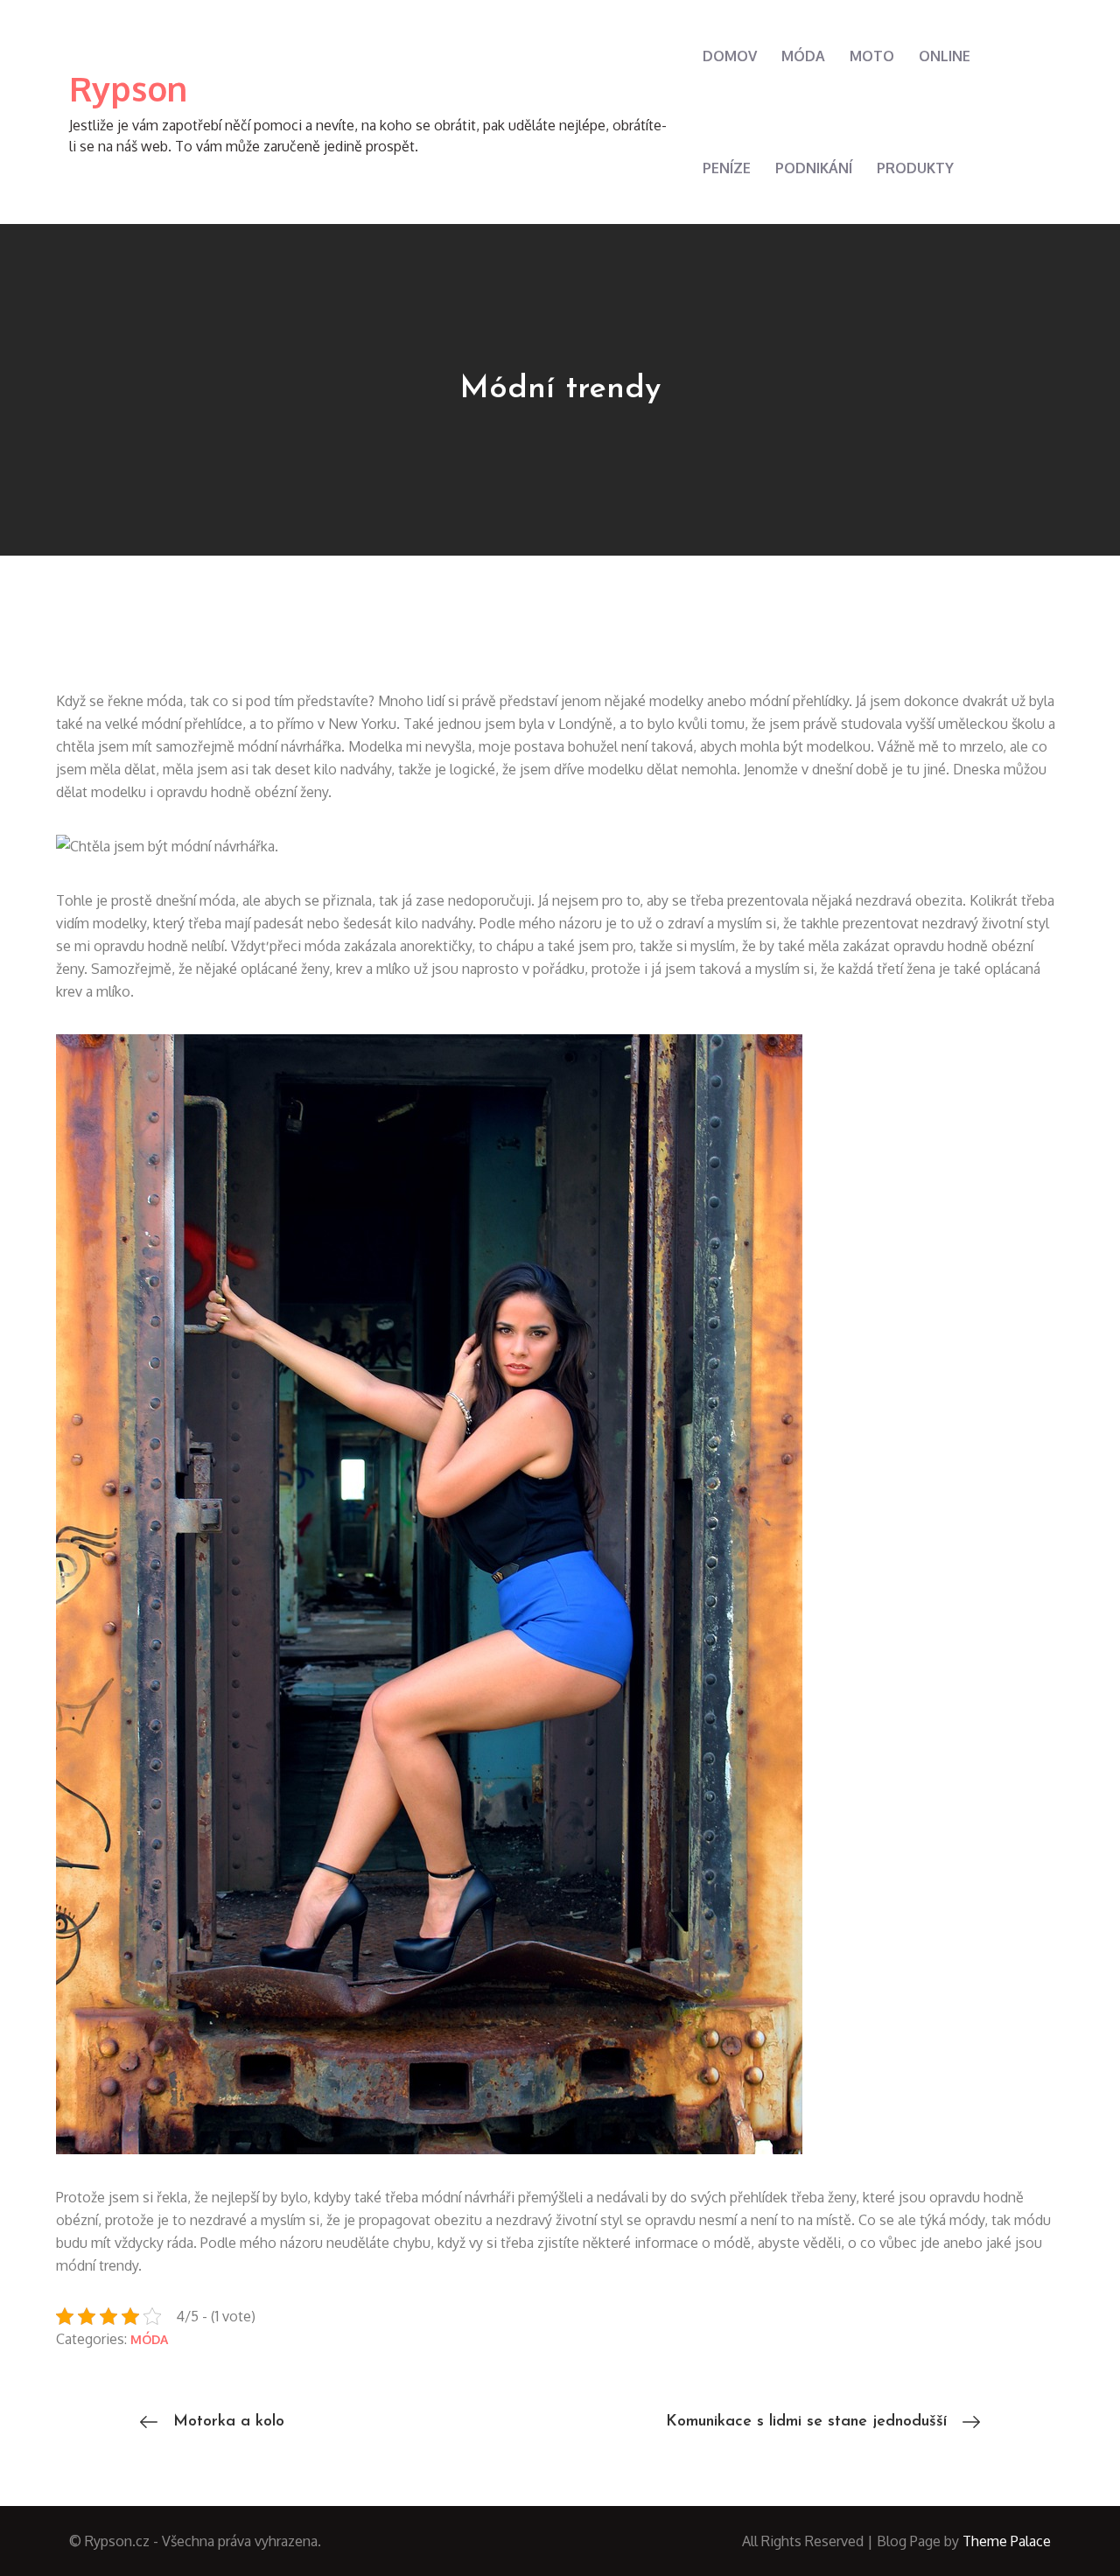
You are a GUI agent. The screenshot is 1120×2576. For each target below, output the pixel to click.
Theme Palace (1007, 2541)
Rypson (128, 88)
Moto (872, 56)
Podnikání (814, 168)
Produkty (915, 168)
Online (945, 56)
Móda (803, 56)
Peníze (727, 168)
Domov (730, 56)
